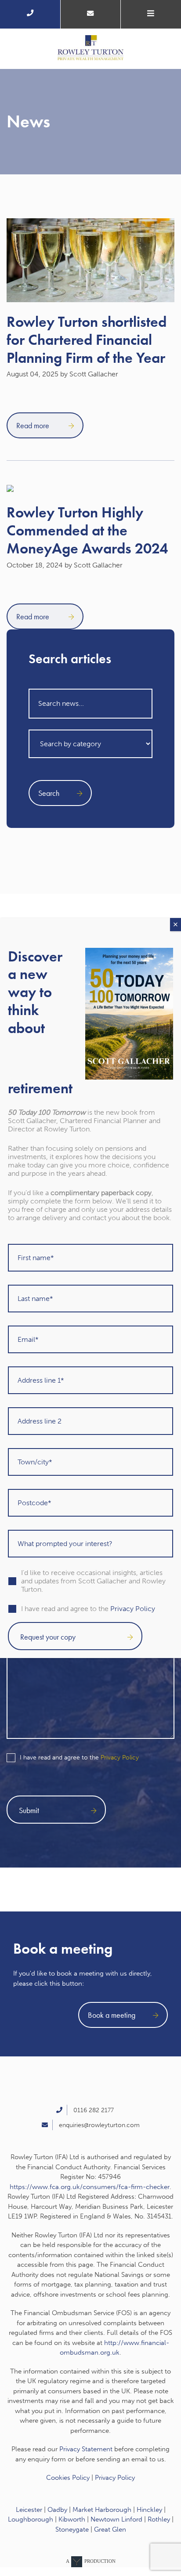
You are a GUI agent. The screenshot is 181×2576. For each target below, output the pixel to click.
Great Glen (110, 2529)
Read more (34, 425)
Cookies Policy (68, 2478)
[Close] (176, 925)
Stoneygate (72, 2529)
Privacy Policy (120, 1758)
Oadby (57, 2510)
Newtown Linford (116, 2519)
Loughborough (31, 2519)
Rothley (159, 2519)
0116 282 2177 (94, 2110)
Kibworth (72, 2519)
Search (49, 793)
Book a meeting (112, 2015)
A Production (91, 2561)
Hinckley (149, 2510)
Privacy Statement (86, 2449)
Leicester (29, 2510)
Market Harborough (102, 2510)
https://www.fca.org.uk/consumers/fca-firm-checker (90, 2187)
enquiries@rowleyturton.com (99, 2125)
